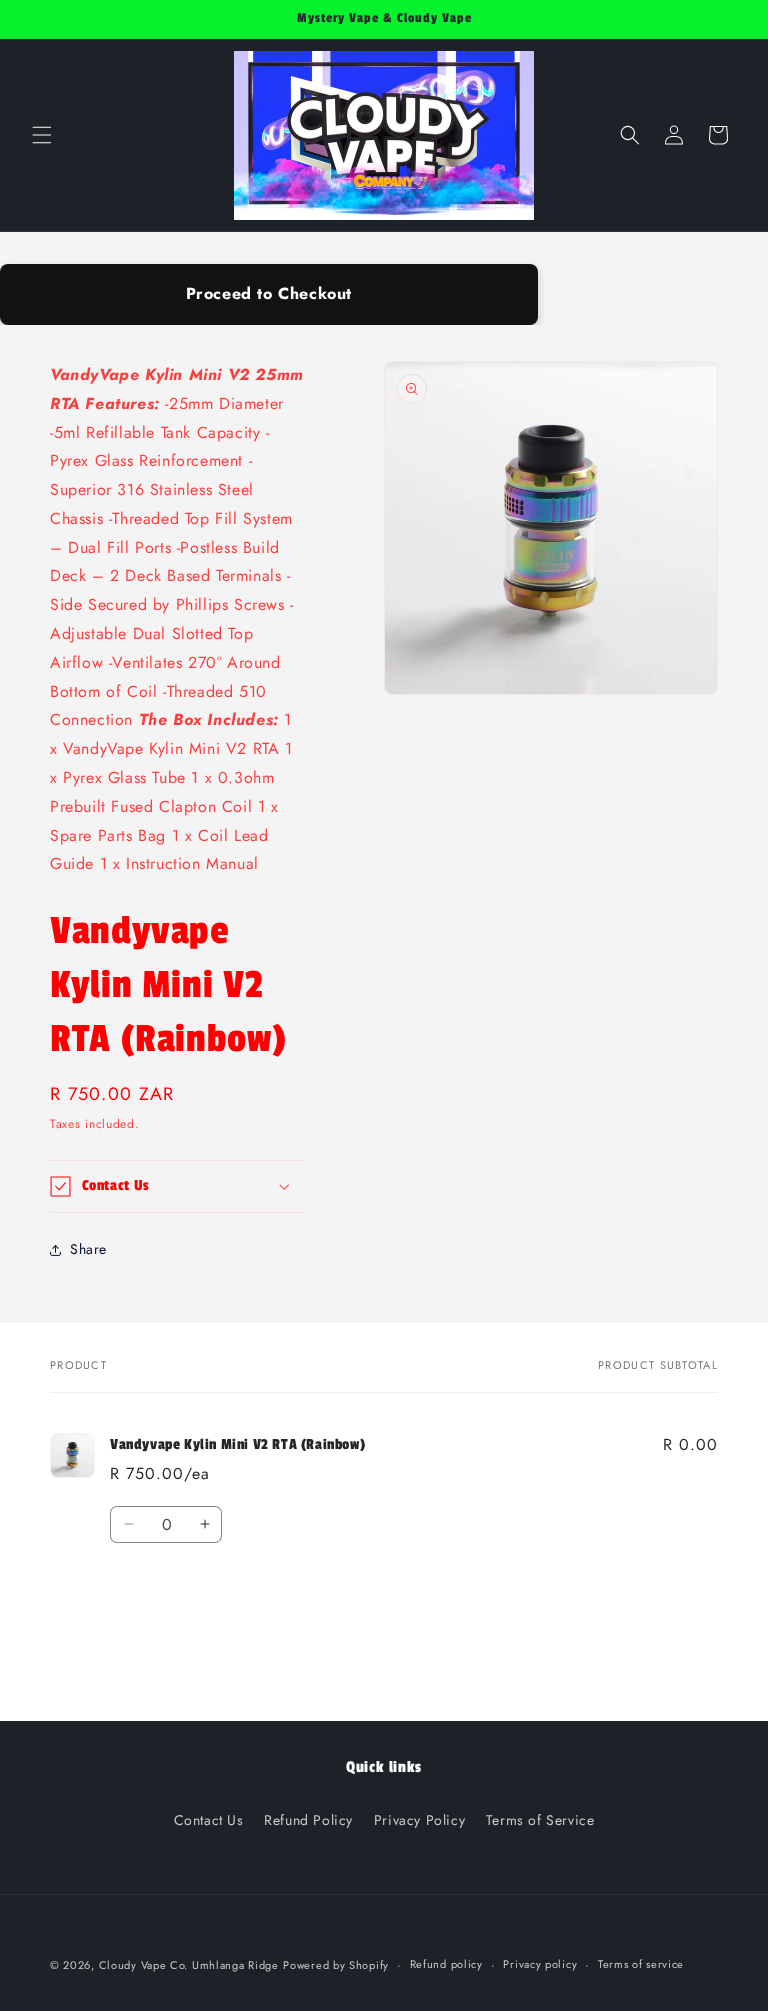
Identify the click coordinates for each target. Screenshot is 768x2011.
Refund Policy (308, 1820)
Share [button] (88, 1249)
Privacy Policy (419, 1820)
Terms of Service (540, 1820)
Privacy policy (540, 1964)
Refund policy (446, 1964)
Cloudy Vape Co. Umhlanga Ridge (189, 1965)
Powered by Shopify (336, 1965)
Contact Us (209, 1820)
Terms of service (641, 1964)
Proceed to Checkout (269, 293)
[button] (42, 135)
